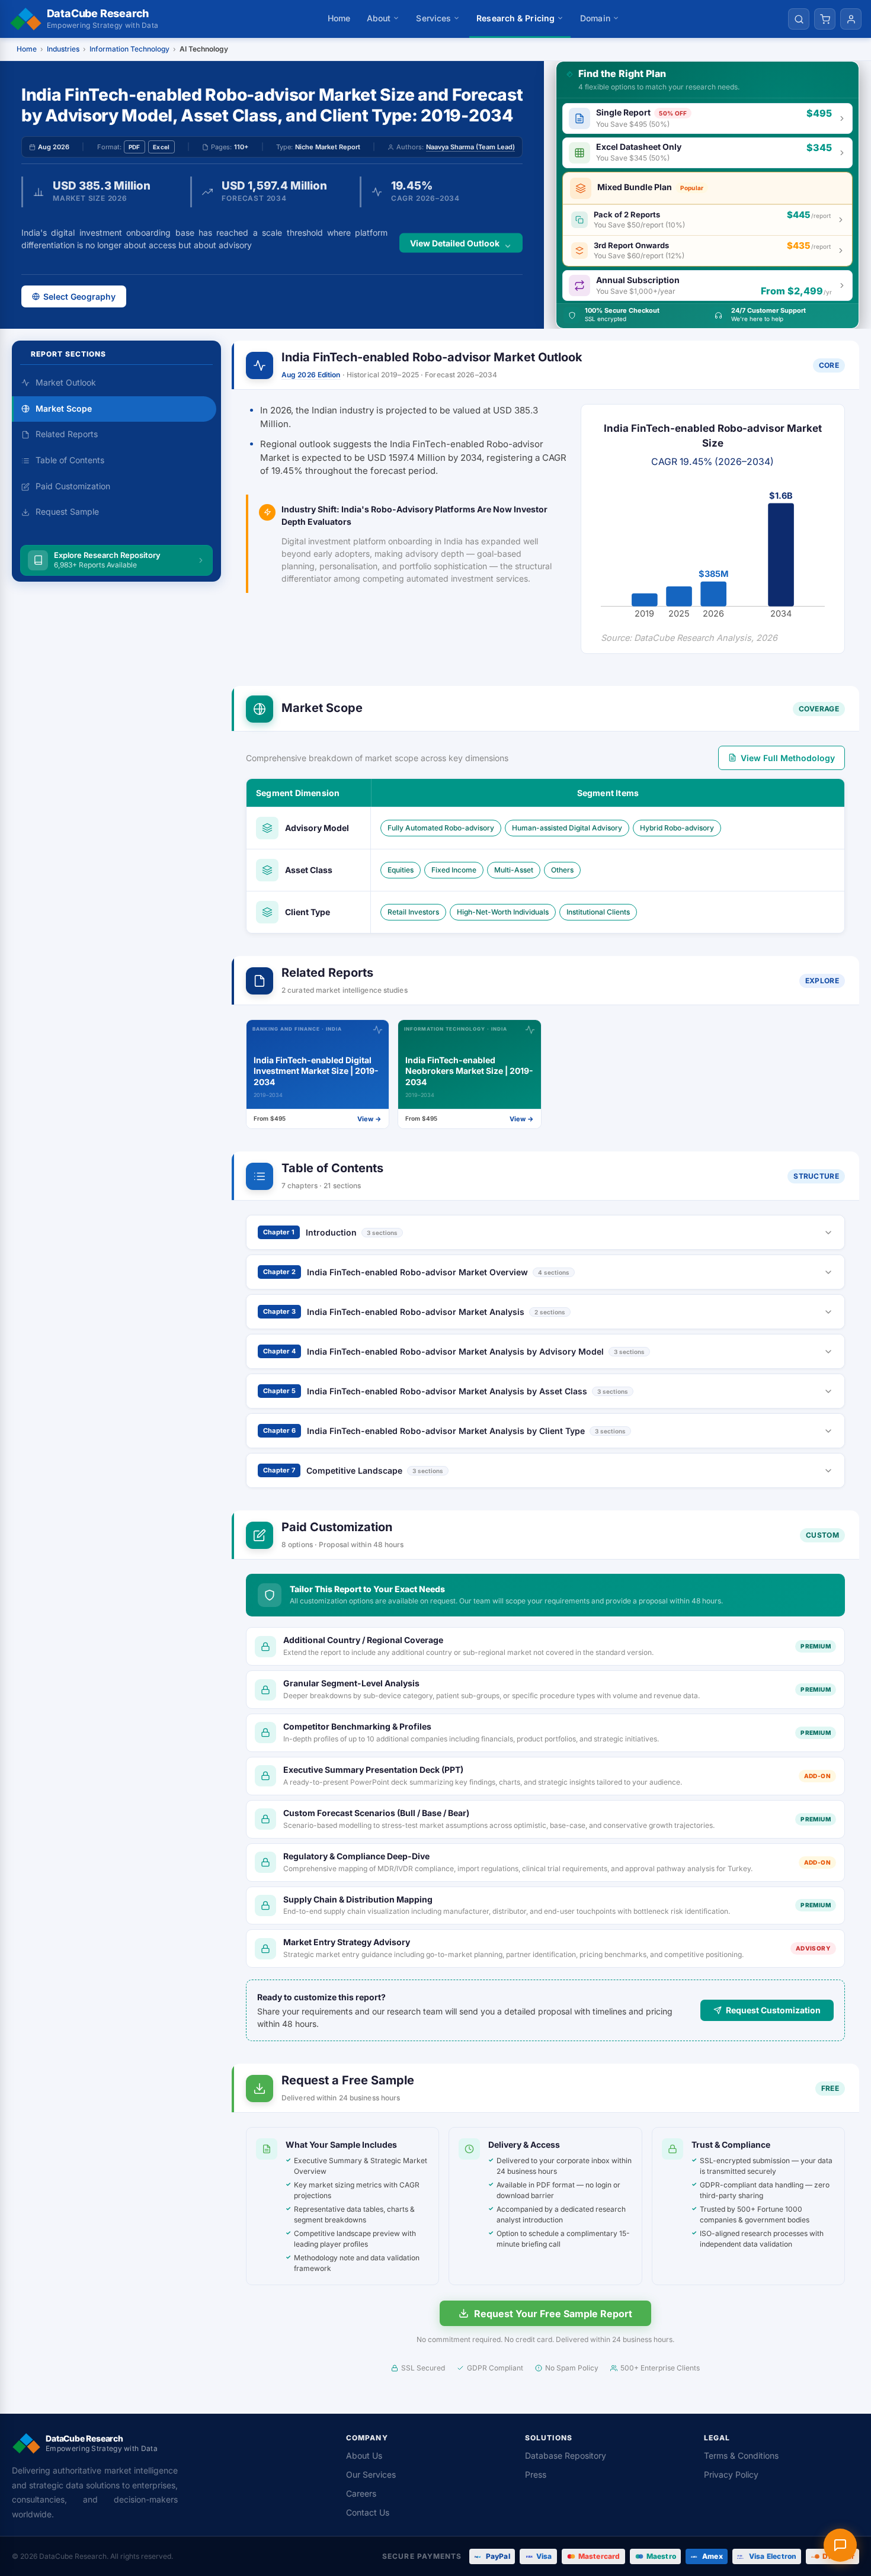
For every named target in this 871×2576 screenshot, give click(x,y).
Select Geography (79, 296)
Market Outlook (66, 382)
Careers (361, 2493)
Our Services (371, 2474)
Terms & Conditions (741, 2455)
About (379, 18)
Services (433, 18)
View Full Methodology (788, 758)
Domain (595, 18)
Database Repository (566, 2455)
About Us (364, 2455)
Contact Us (368, 2512)
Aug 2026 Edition (311, 375)
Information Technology (129, 49)
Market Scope (64, 408)
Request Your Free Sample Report (553, 2314)
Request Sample (67, 512)
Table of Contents (70, 460)
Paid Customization (73, 486)
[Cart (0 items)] (825, 19)
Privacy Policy (731, 2474)
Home (339, 18)
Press (536, 2474)
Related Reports (67, 434)
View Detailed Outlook (455, 243)
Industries (63, 49)
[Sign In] (851, 19)
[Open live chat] (840, 2545)
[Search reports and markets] (799, 19)
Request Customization (773, 2010)
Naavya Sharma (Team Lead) (470, 147)
